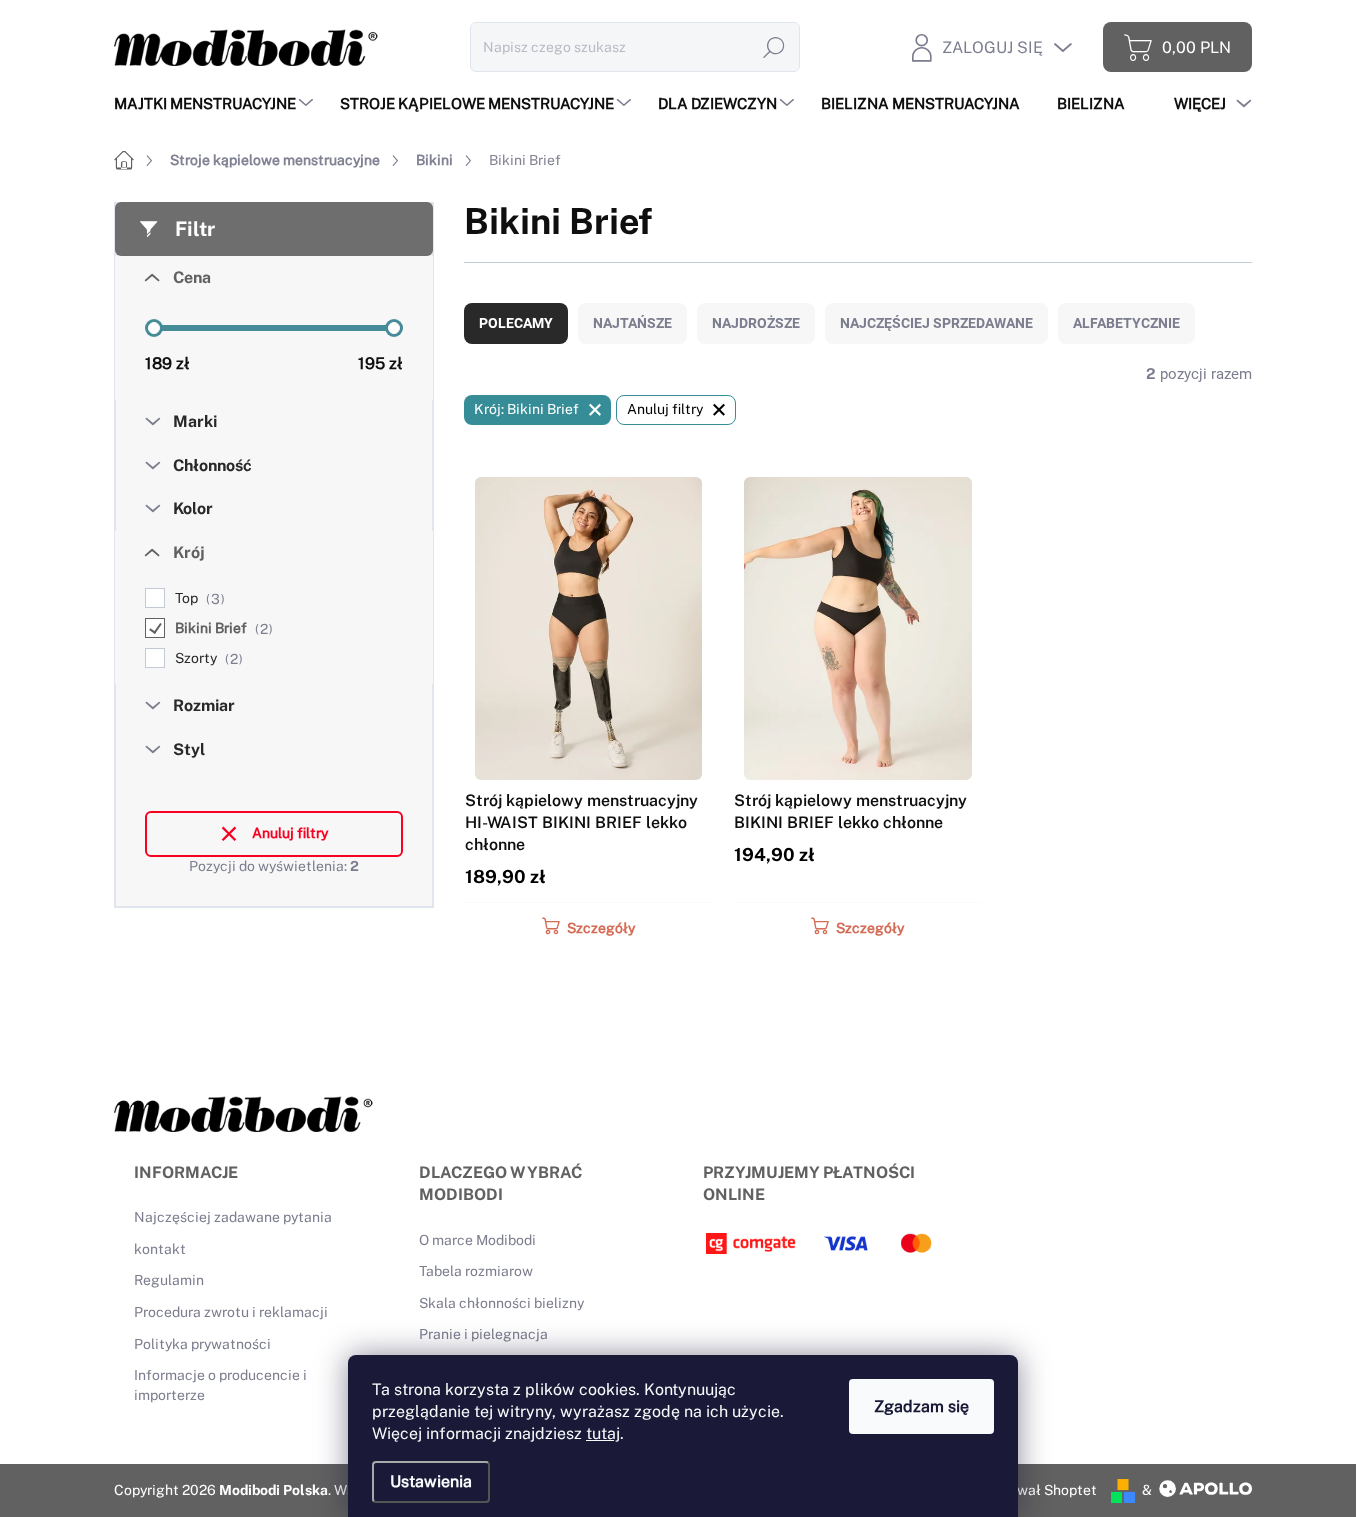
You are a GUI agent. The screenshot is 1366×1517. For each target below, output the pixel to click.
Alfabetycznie (1126, 323)
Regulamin (169, 1280)
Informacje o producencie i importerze (220, 1385)
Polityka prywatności (202, 1344)
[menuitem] (216, 103)
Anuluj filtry (290, 833)
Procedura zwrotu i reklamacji (231, 1312)
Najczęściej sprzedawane (936, 323)
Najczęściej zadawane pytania (233, 1217)
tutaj (603, 1433)
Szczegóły (601, 928)
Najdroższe (756, 323)
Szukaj (774, 47)
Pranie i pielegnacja (483, 1334)
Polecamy (516, 323)
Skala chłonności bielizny (501, 1303)
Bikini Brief (221, 628)
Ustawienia (431, 1481)
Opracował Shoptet (1033, 1490)
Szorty (206, 658)
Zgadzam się (921, 1406)
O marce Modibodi (477, 1240)
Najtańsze (632, 323)
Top (197, 598)
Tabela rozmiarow (476, 1271)
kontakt (160, 1249)
